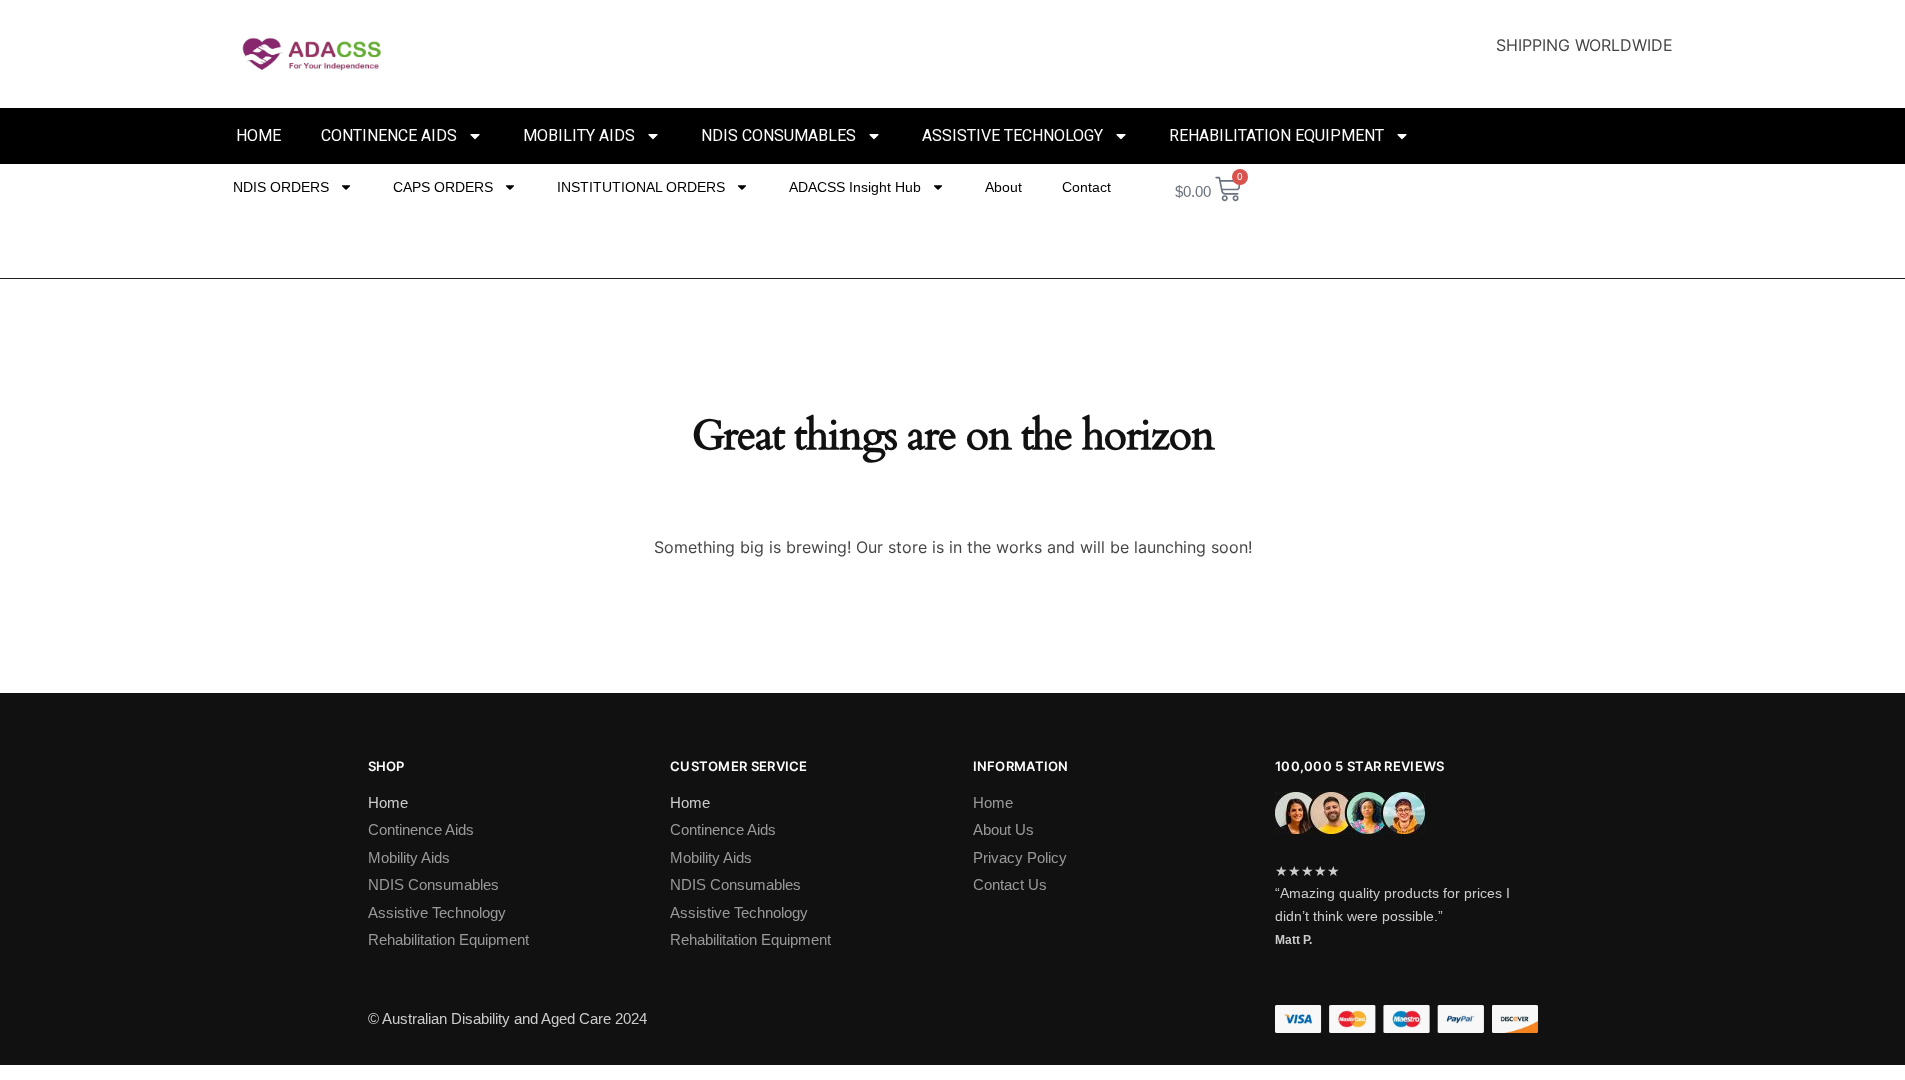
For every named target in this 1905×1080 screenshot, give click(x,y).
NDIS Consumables (778, 135)
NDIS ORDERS (281, 187)
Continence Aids (389, 135)
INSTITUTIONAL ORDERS (641, 187)
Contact (1086, 187)
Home (258, 135)
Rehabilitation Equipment (1276, 135)
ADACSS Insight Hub (855, 187)
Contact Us (1010, 884)
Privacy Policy (1020, 857)
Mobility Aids (579, 135)
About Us (1003, 829)
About (1003, 187)
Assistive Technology (1012, 135)
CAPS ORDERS (443, 187)
